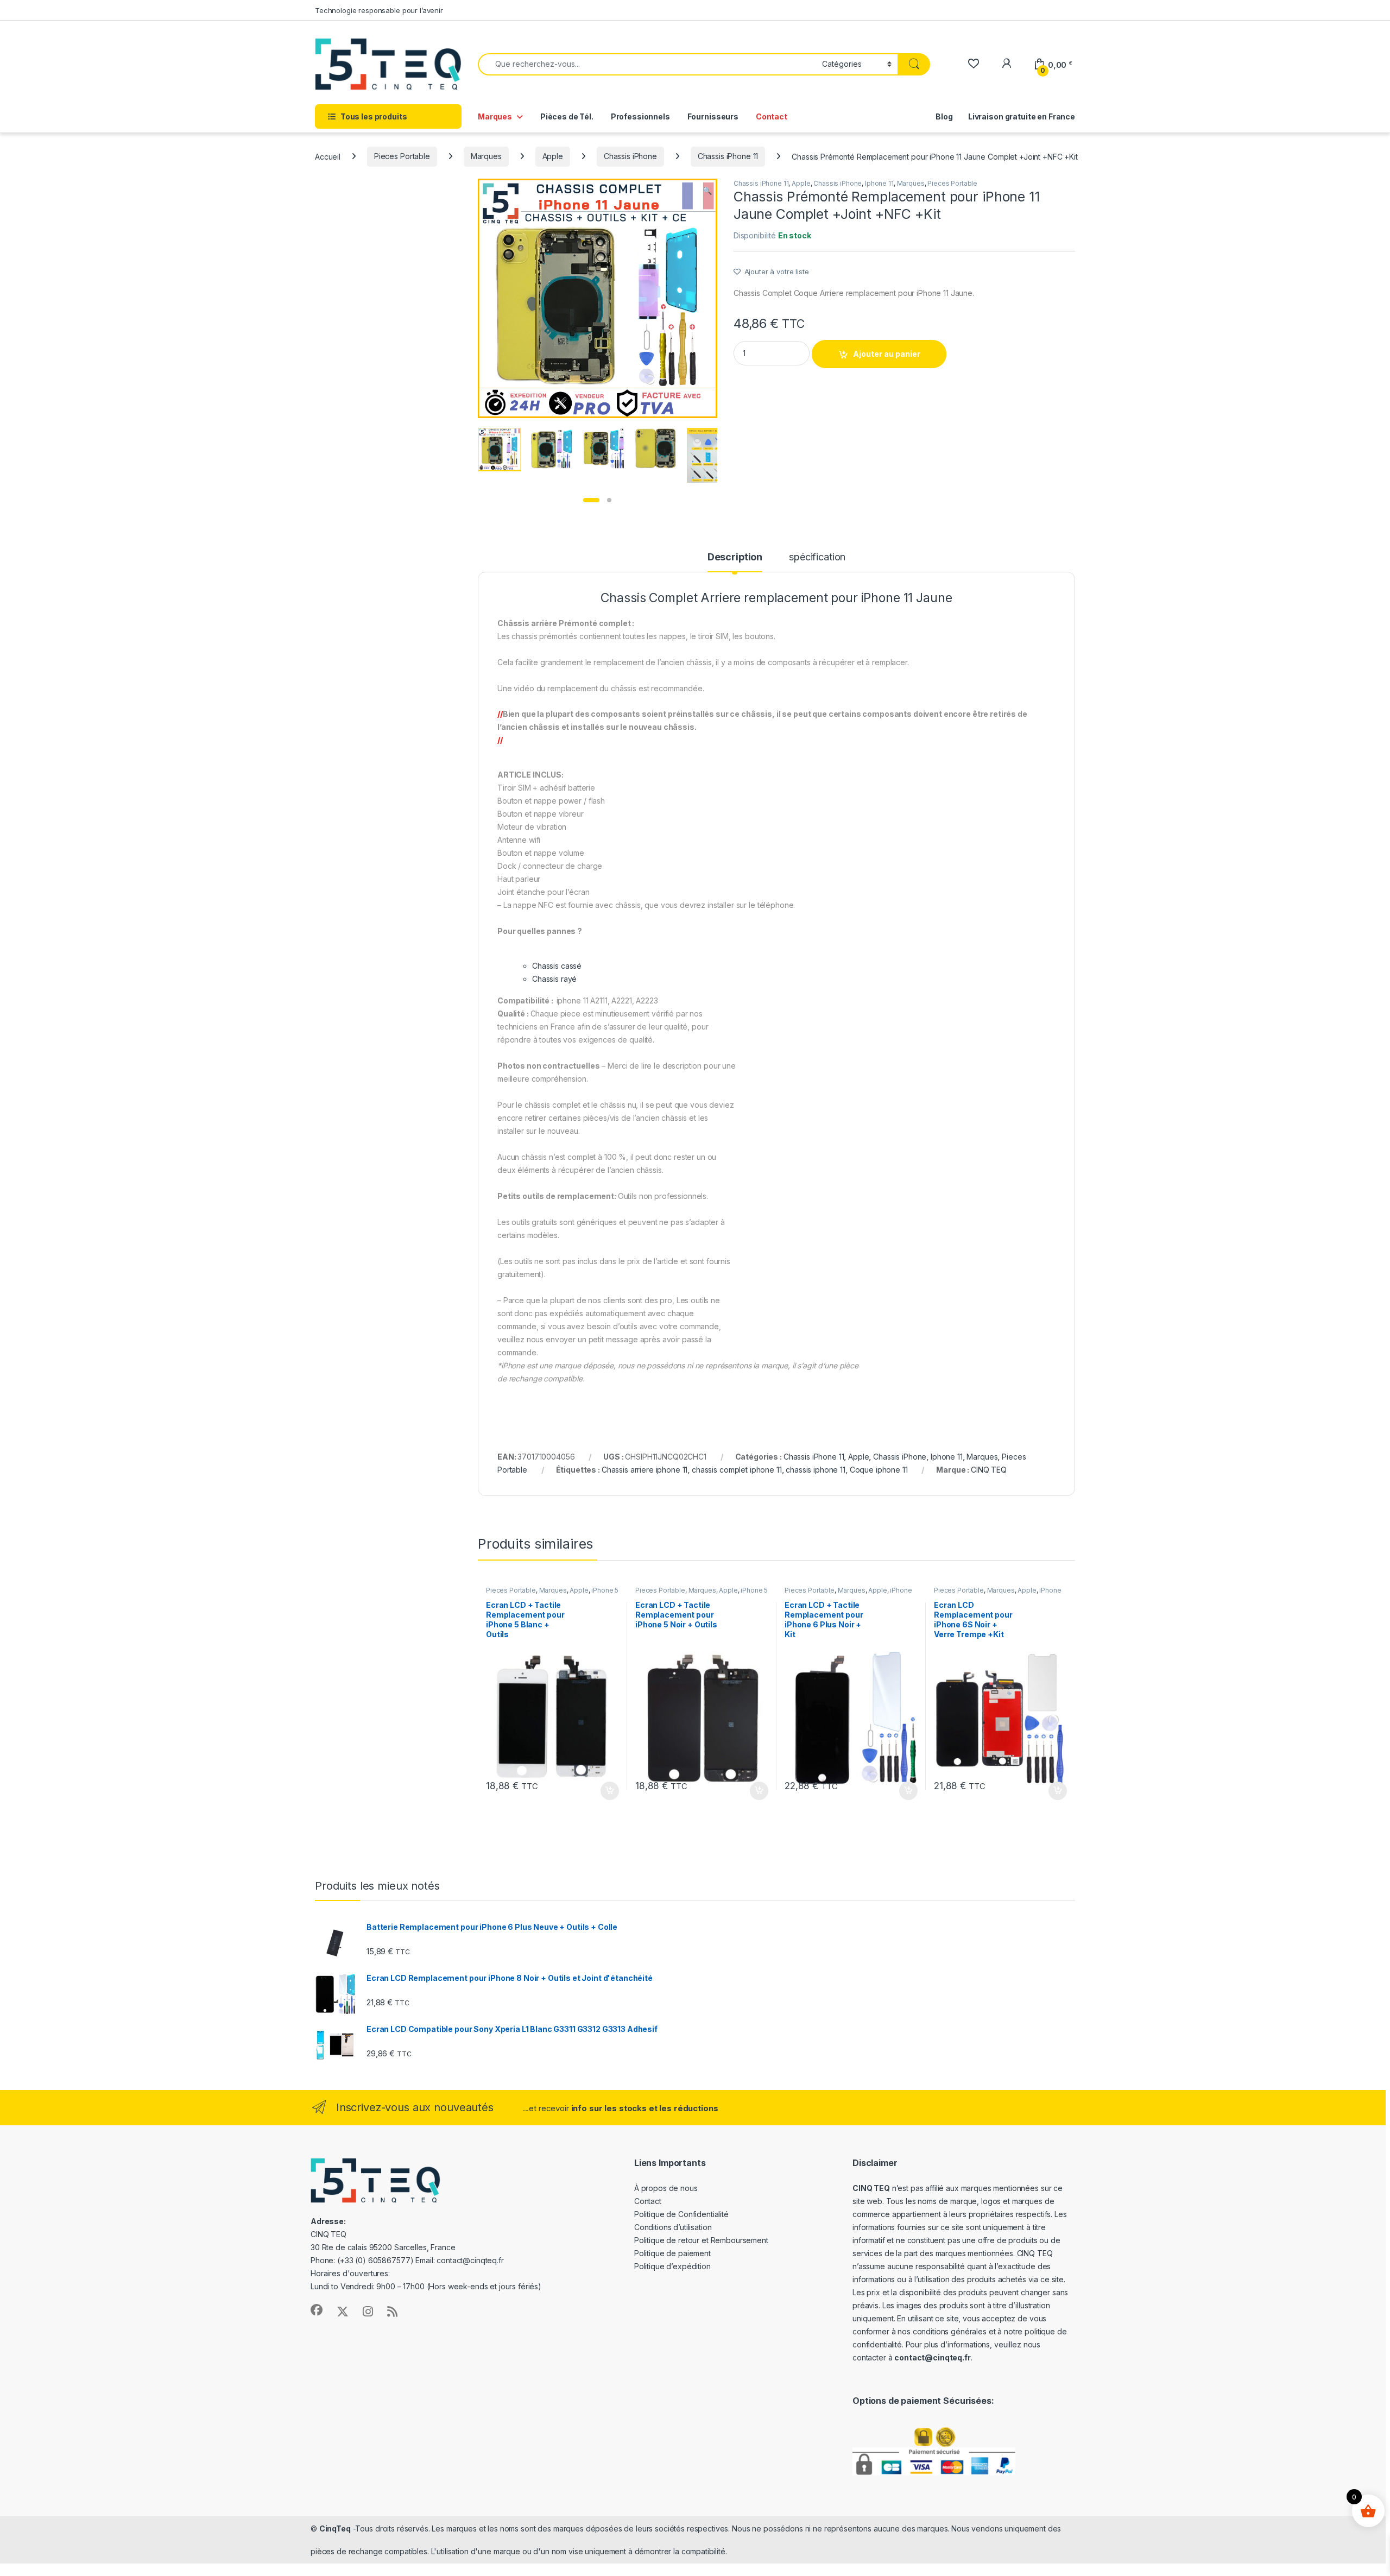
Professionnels (640, 116)
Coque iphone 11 (879, 1470)
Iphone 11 (879, 183)
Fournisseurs (713, 116)
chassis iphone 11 (816, 1470)
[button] (707, 191)
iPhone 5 (605, 1590)
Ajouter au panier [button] (606, 1791)
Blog (944, 116)
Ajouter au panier (887, 354)
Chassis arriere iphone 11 (645, 1470)
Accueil (328, 156)
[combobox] (647, 64)
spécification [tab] (817, 557)
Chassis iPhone (630, 156)
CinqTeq (335, 2528)
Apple (553, 156)
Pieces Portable (402, 156)
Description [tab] (735, 557)
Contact (772, 116)
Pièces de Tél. (567, 116)
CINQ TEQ (989, 1470)
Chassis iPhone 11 (728, 156)
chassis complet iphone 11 (737, 1470)
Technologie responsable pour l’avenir (379, 10)
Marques (495, 116)
